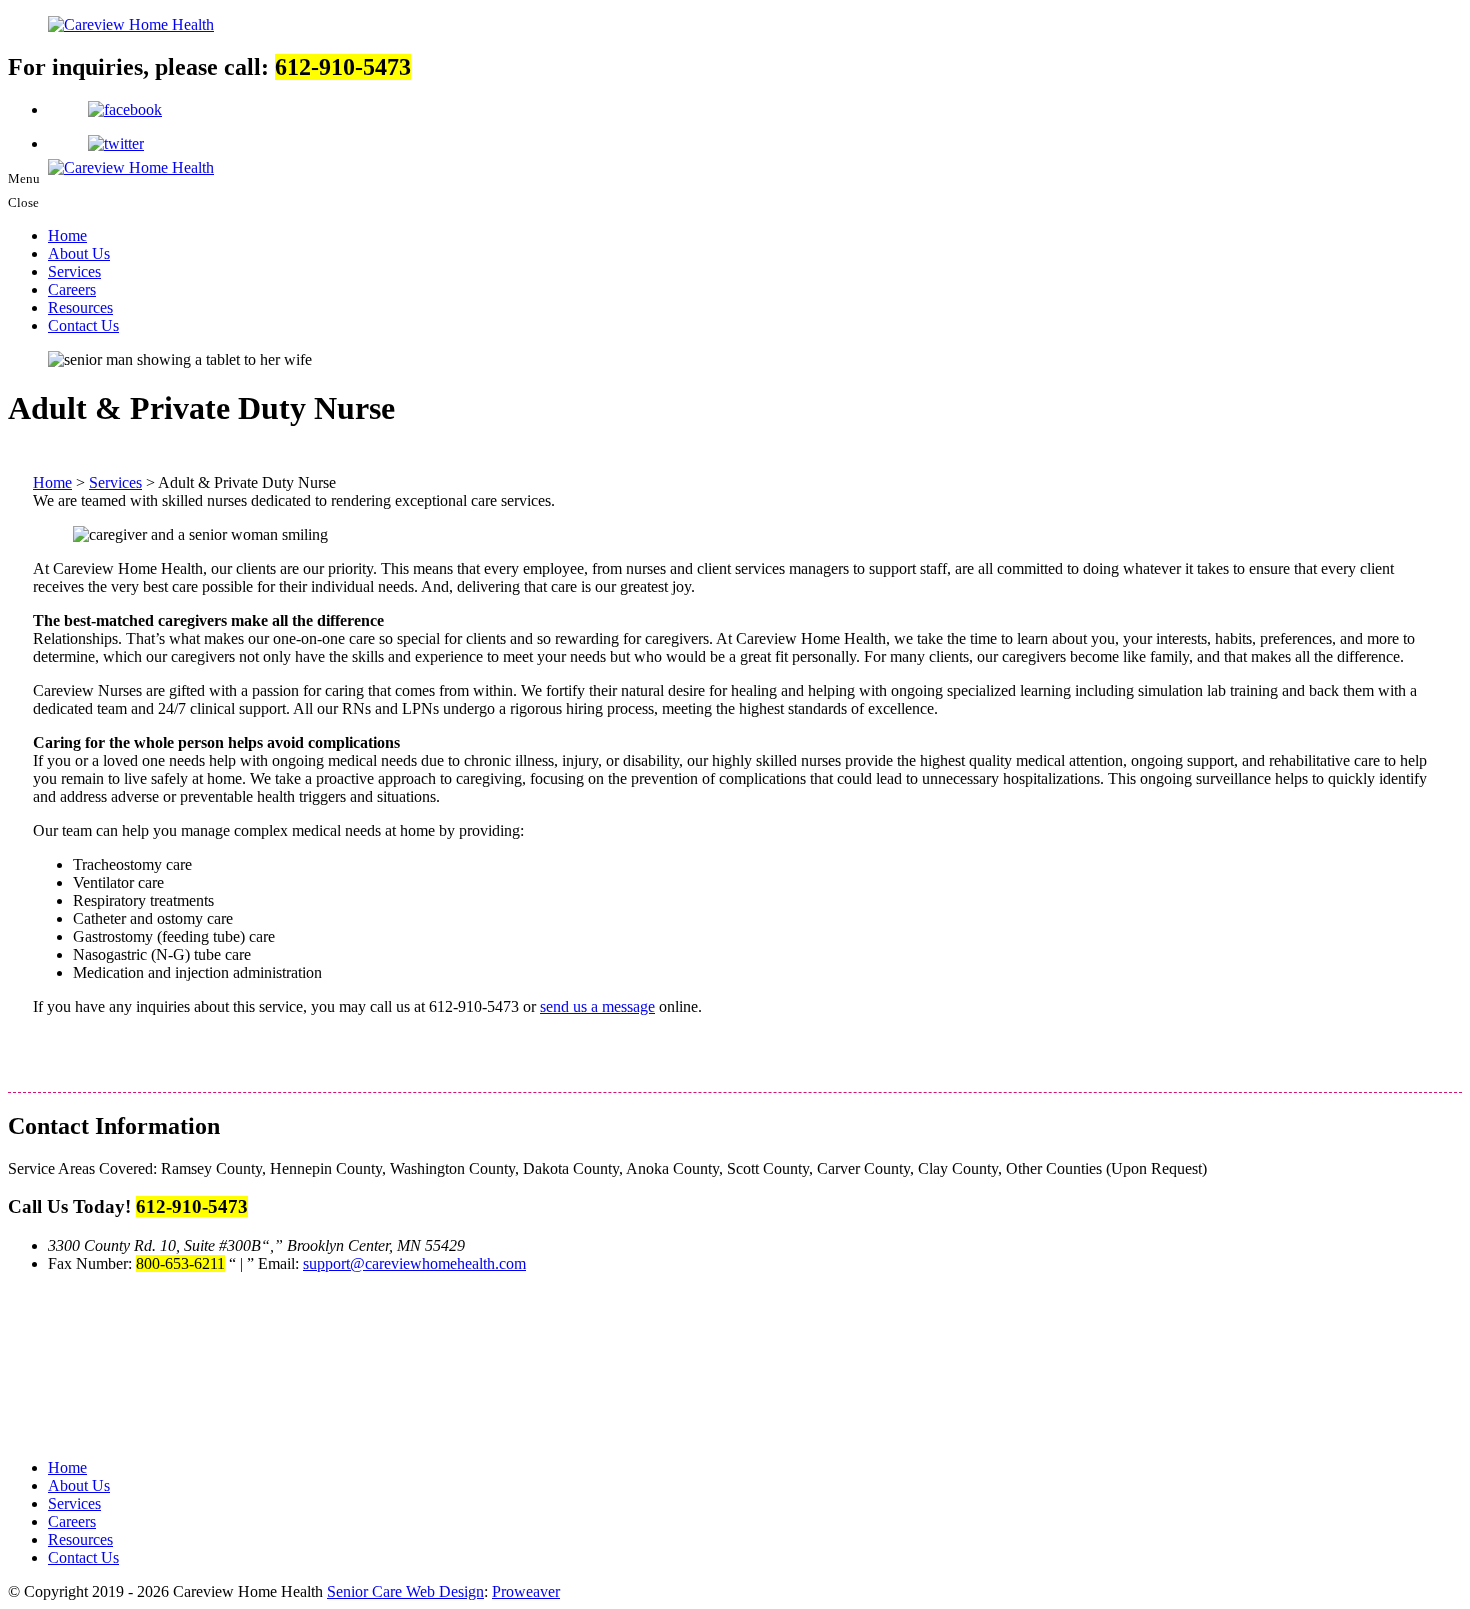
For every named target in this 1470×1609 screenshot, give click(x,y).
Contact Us (83, 325)
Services (74, 271)
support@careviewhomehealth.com (414, 1263)
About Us (79, 253)
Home (67, 235)
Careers (72, 289)
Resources (80, 307)
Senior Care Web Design (405, 1591)
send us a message (597, 1006)
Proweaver (526, 1591)
